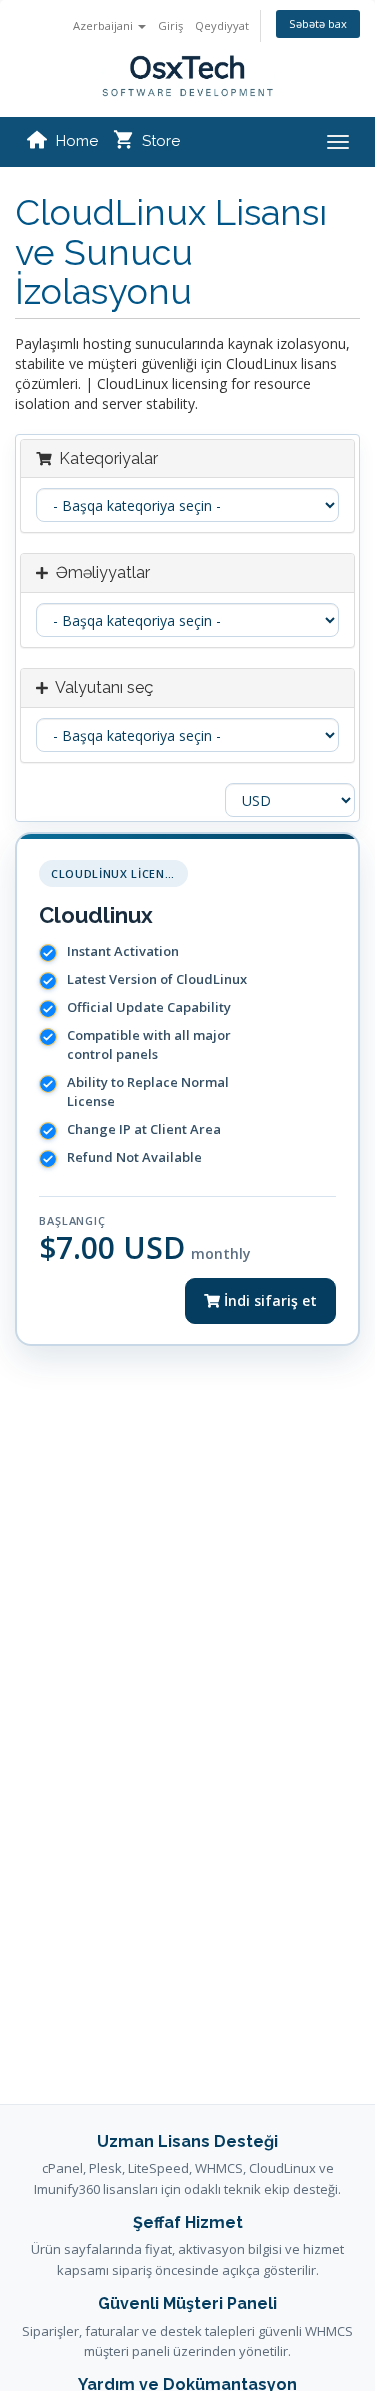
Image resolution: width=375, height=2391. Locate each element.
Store (161, 141)
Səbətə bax (318, 23)
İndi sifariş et (268, 1300)
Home (77, 141)
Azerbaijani (104, 25)
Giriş (170, 25)
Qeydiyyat (222, 25)
